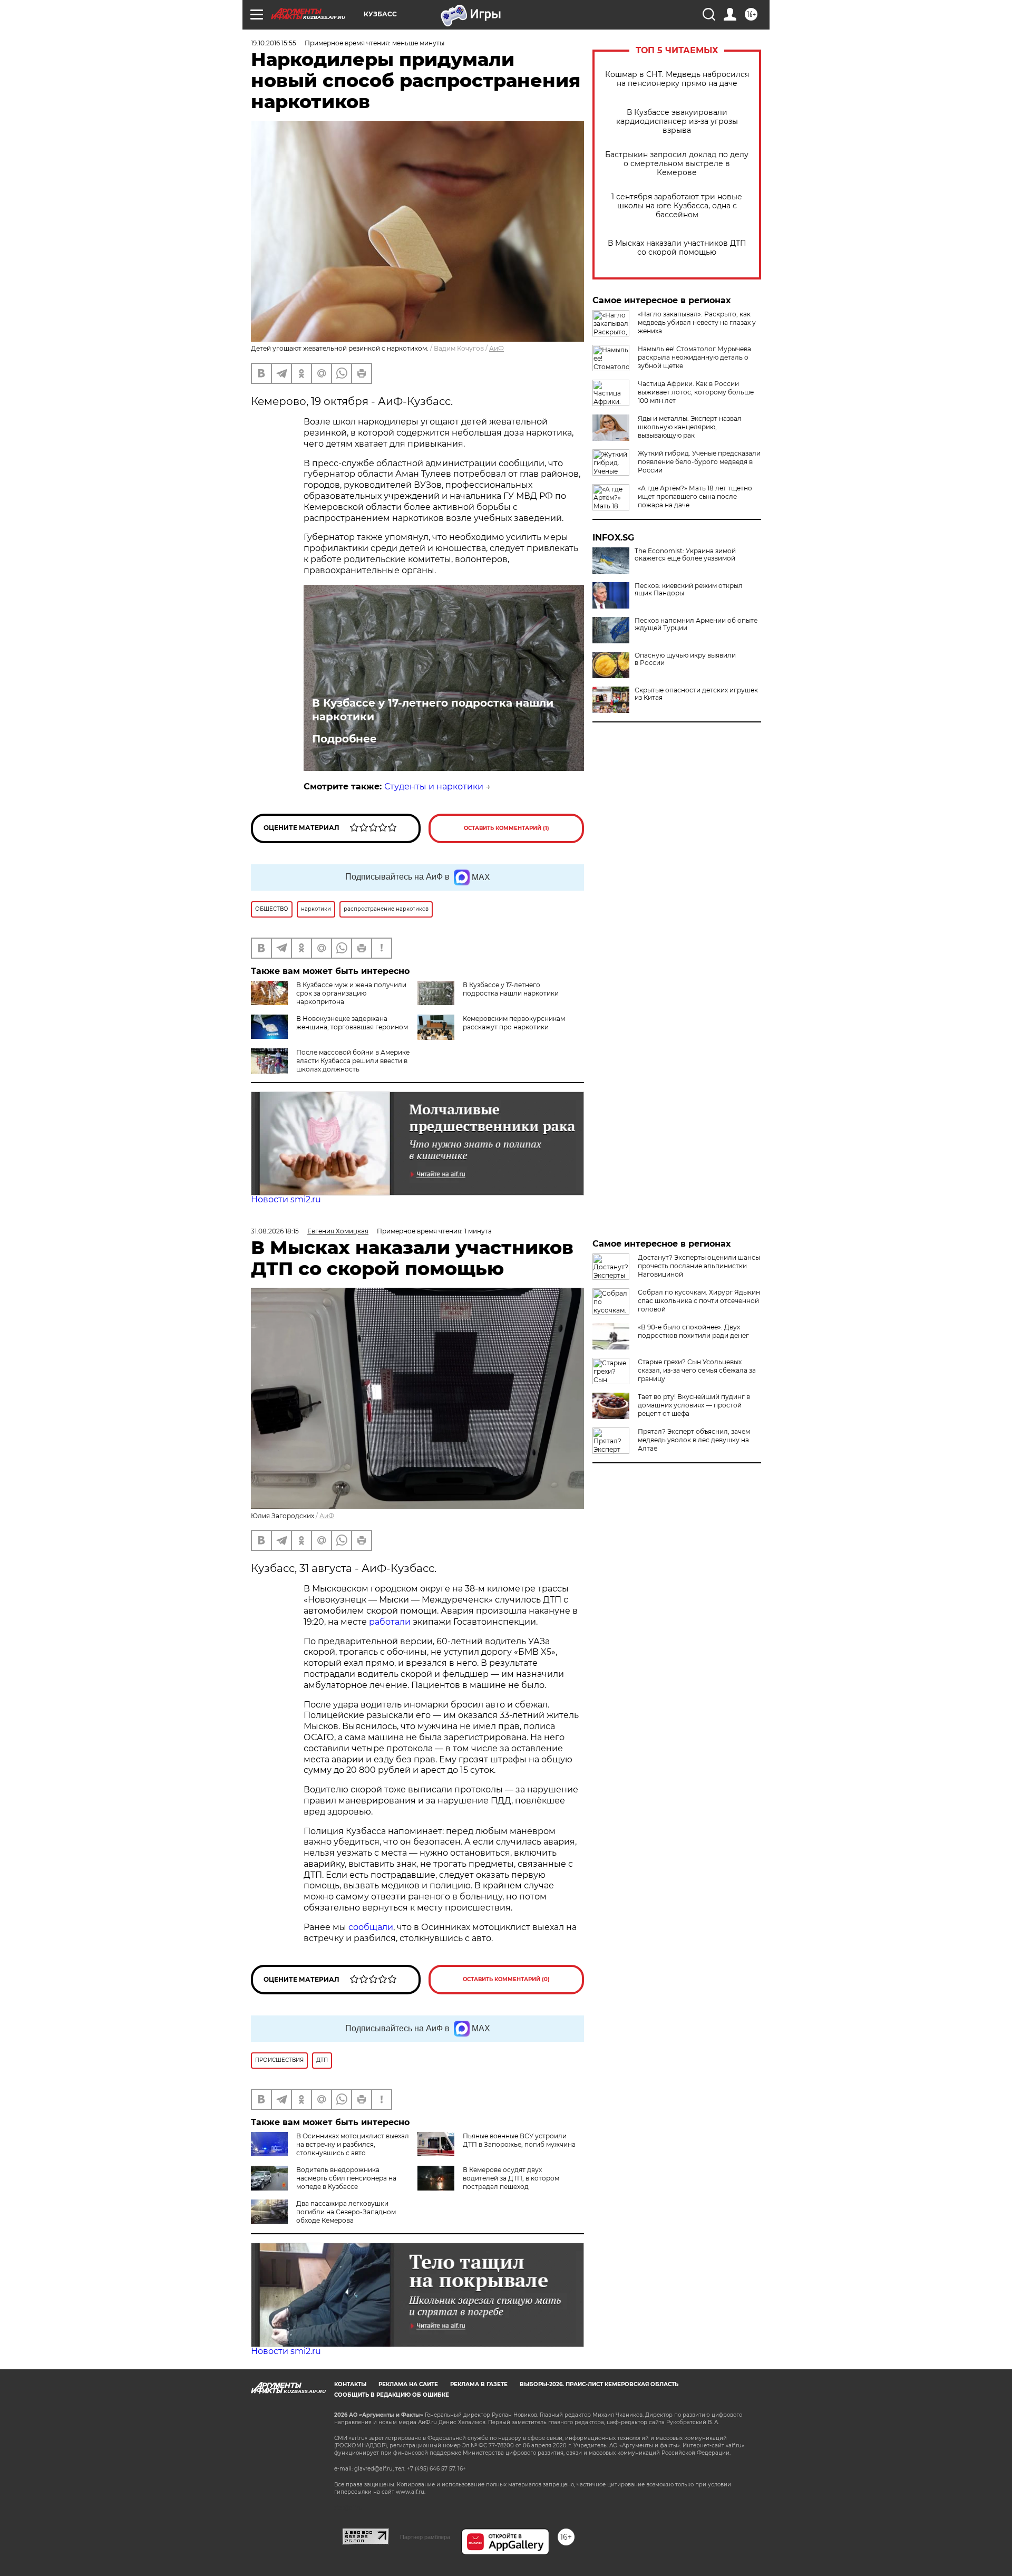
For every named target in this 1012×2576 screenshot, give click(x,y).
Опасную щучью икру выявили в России (685, 659)
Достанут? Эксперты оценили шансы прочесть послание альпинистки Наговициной (699, 1266)
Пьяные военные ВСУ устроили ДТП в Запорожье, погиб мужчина (519, 2140)
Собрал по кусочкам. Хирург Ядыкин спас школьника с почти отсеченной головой (699, 1301)
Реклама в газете (479, 2384)
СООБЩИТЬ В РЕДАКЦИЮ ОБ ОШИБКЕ (392, 2395)
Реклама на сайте (408, 2384)
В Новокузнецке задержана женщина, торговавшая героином (352, 1023)
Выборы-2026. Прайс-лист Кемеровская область (599, 2384)
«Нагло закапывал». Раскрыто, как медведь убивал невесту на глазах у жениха (697, 322)
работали (391, 1622)
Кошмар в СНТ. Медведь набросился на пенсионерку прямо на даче (677, 79)
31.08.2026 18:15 (275, 1231)
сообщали (371, 1927)
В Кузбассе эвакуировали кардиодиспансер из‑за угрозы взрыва (677, 122)
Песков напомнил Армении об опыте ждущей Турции (696, 624)
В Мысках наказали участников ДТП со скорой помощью (677, 248)
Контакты (350, 2384)
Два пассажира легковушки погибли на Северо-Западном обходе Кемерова (346, 2212)
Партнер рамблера (425, 2537)
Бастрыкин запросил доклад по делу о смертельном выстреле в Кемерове (677, 164)
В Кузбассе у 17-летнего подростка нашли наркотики (433, 710)
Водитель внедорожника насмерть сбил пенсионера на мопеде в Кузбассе (346, 2178)
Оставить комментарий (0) (506, 1979)
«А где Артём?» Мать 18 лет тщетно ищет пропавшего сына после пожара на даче (695, 496)
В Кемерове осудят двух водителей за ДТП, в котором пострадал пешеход (511, 2178)
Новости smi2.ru (286, 1199)
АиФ (497, 348)
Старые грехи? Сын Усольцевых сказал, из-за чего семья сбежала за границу (697, 1370)
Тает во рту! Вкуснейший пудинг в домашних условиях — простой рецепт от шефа (694, 1405)
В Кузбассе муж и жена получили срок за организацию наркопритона (351, 993)
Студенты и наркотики (434, 787)
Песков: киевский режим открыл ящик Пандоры (689, 590)
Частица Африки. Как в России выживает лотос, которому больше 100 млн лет (696, 392)
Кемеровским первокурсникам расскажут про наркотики (514, 1023)
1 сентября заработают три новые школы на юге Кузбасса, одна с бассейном (677, 206)
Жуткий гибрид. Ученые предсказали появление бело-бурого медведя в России (699, 462)
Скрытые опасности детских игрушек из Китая (696, 694)
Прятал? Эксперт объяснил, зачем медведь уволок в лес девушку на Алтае (694, 1440)
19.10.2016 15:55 (274, 43)
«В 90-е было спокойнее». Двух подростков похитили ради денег (693, 1331)
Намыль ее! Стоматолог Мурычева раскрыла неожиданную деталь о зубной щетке (694, 357)
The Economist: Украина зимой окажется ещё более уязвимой (685, 555)
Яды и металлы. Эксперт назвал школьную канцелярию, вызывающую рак (690, 427)
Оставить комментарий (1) (507, 828)
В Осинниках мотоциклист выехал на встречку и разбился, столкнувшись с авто (353, 2144)
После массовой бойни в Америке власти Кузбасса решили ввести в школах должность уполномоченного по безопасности (330, 1069)
